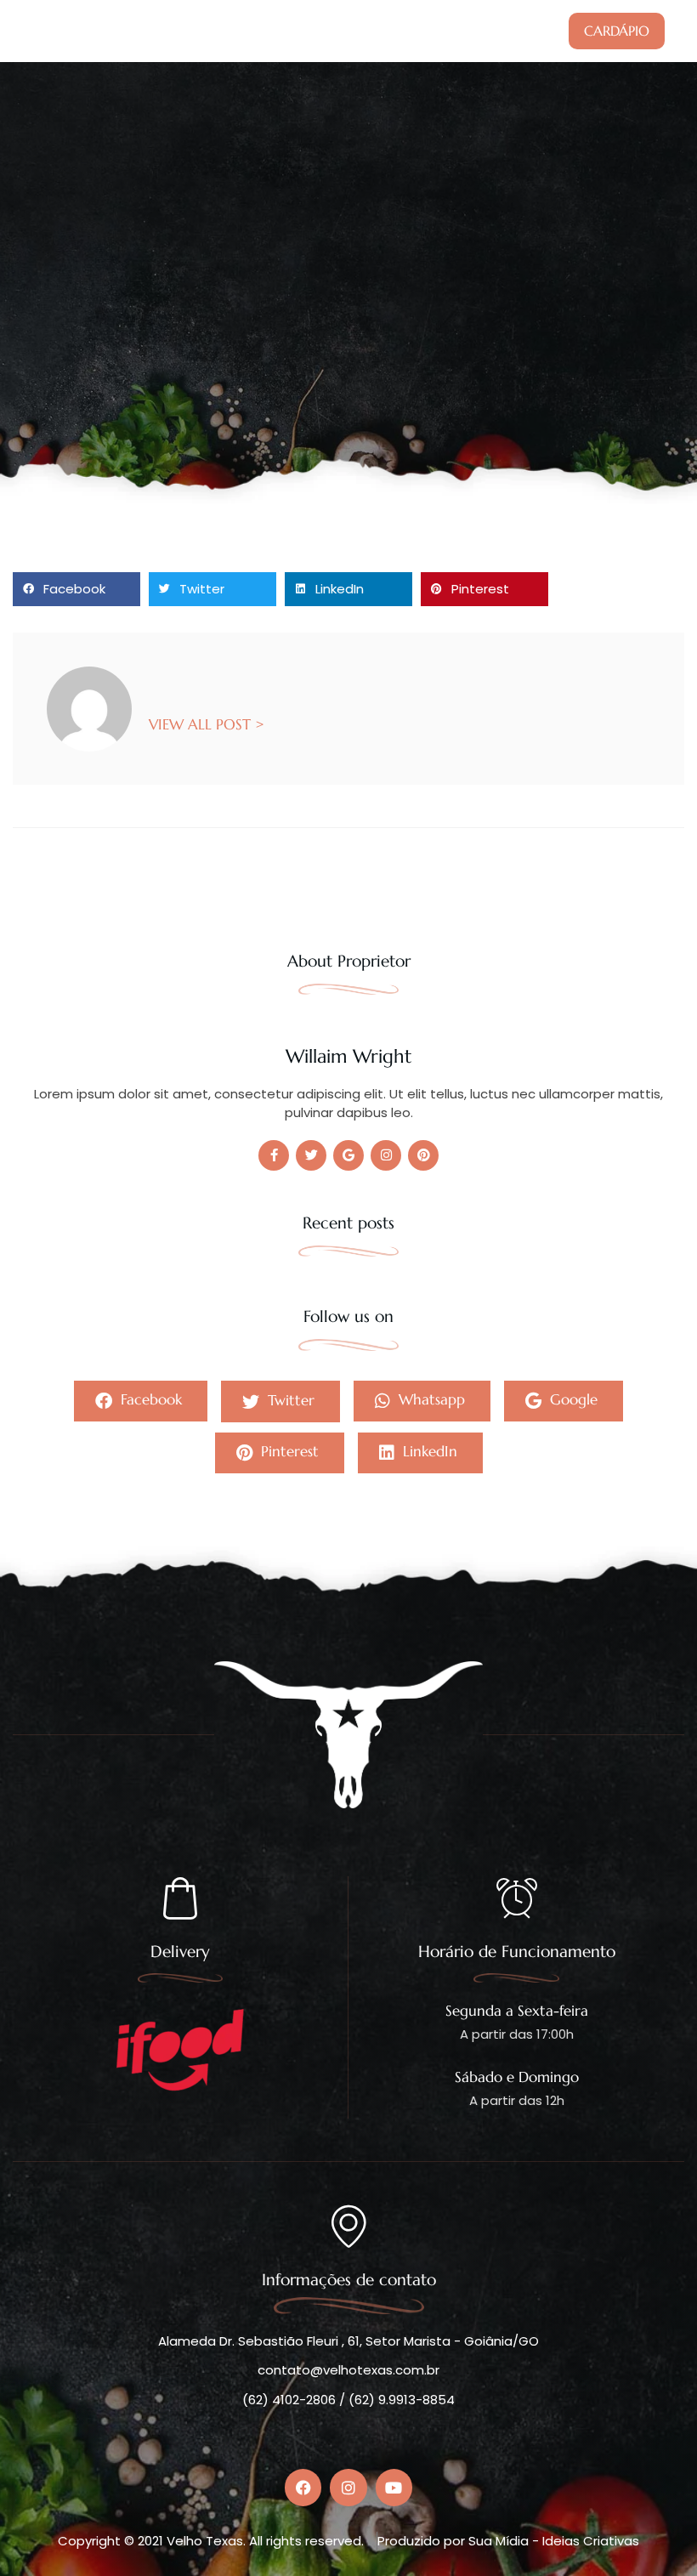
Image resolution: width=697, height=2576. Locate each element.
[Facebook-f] (274, 1155)
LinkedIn (428, 1451)
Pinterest (288, 1451)
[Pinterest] (423, 1155)
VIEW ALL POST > (207, 723)
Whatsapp (430, 1399)
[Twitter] (311, 1155)
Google (572, 1399)
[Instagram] (386, 1155)
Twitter (289, 1399)
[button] (76, 589)
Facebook (149, 1399)
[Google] (348, 1155)
